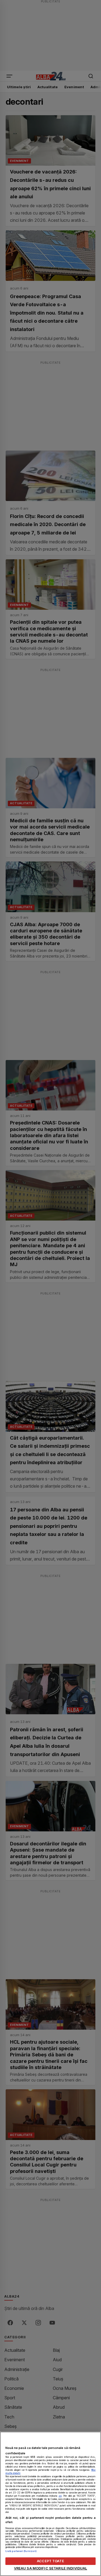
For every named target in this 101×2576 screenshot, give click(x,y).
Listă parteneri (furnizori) (21, 2551)
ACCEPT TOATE (50, 2561)
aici (60, 2496)
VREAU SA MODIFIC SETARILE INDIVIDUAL (51, 2568)
